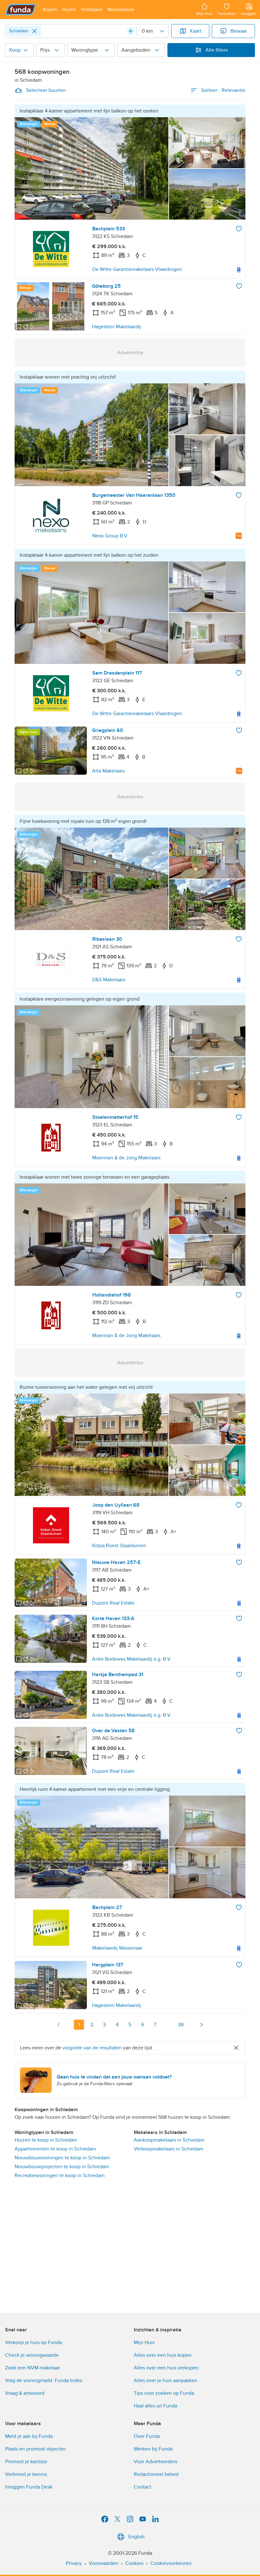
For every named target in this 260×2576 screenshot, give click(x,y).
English (136, 2537)
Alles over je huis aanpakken (166, 2381)
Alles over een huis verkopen (166, 2368)
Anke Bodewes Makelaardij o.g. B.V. (132, 1659)
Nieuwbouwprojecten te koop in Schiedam (62, 2167)
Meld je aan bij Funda (29, 2436)
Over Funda (147, 2436)
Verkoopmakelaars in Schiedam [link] (169, 2149)
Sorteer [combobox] (223, 90)
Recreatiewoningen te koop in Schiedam (60, 2176)
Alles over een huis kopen (163, 2355)
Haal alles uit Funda (156, 2406)
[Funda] (21, 10)
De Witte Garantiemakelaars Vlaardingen (137, 269)
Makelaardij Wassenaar (117, 1948)
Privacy (74, 2563)
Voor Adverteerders (156, 2462)
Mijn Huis (144, 2342)
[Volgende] (201, 2025)
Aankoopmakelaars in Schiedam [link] (169, 2140)
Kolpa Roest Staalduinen (119, 1546)
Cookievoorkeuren (171, 2563)
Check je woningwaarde (32, 2355)
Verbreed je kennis (26, 2474)
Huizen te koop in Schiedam (46, 2140)
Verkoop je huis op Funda (33, 2342)
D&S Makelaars (109, 980)
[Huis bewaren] (239, 229)
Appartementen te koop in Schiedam (55, 2149)
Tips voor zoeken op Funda (164, 2393)
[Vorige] (59, 2025)
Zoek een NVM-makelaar (32, 2368)
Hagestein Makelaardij (117, 327)
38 (181, 2025)
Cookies (134, 2563)
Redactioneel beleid (156, 2474)
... (168, 2025)
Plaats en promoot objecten (36, 2449)
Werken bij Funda (153, 2449)
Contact (143, 2487)
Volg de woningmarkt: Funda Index (44, 2381)
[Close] (35, 31)
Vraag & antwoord (25, 2393)
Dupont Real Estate (113, 1603)
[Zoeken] (131, 31)
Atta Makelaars (108, 771)
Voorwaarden (104, 2563)
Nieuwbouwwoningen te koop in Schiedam (62, 2158)
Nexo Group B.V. (110, 536)
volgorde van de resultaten (92, 2048)
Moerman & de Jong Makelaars (126, 1158)
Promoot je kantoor (26, 2462)
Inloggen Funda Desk (29, 2487)
